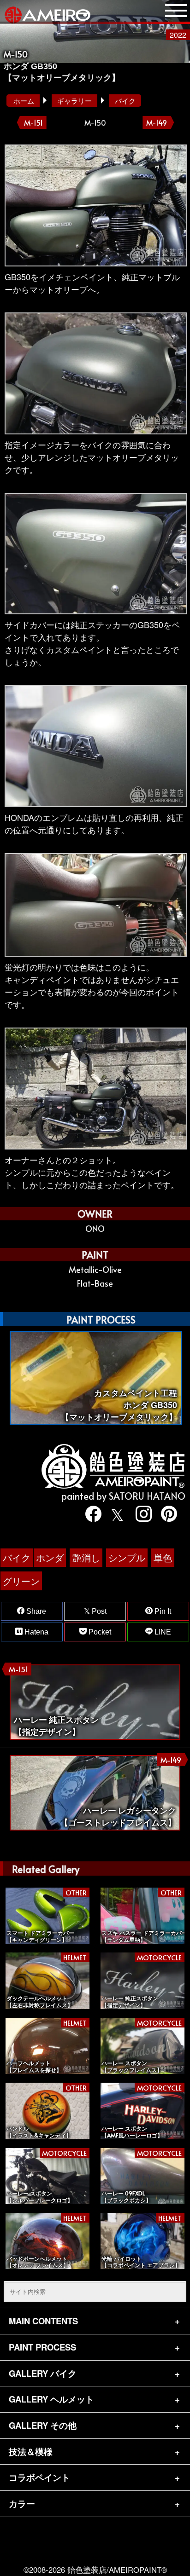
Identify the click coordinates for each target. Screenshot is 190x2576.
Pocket (99, 1632)
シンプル (127, 1557)
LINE (162, 1632)
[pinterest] (166, 1514)
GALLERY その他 (43, 2425)
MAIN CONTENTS (43, 2321)
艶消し (86, 1557)
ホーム (24, 101)
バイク (125, 101)
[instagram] (141, 1514)
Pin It (162, 1611)
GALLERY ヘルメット (51, 2399)
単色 (163, 1557)
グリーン (21, 1581)
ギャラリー (74, 101)
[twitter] (116, 1514)
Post (98, 1611)
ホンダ (50, 1557)
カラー (22, 2504)
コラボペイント (39, 2477)
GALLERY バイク (43, 2373)
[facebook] (90, 1514)
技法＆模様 (31, 2452)
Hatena (36, 1632)
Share (35, 1611)
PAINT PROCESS (42, 2347)
